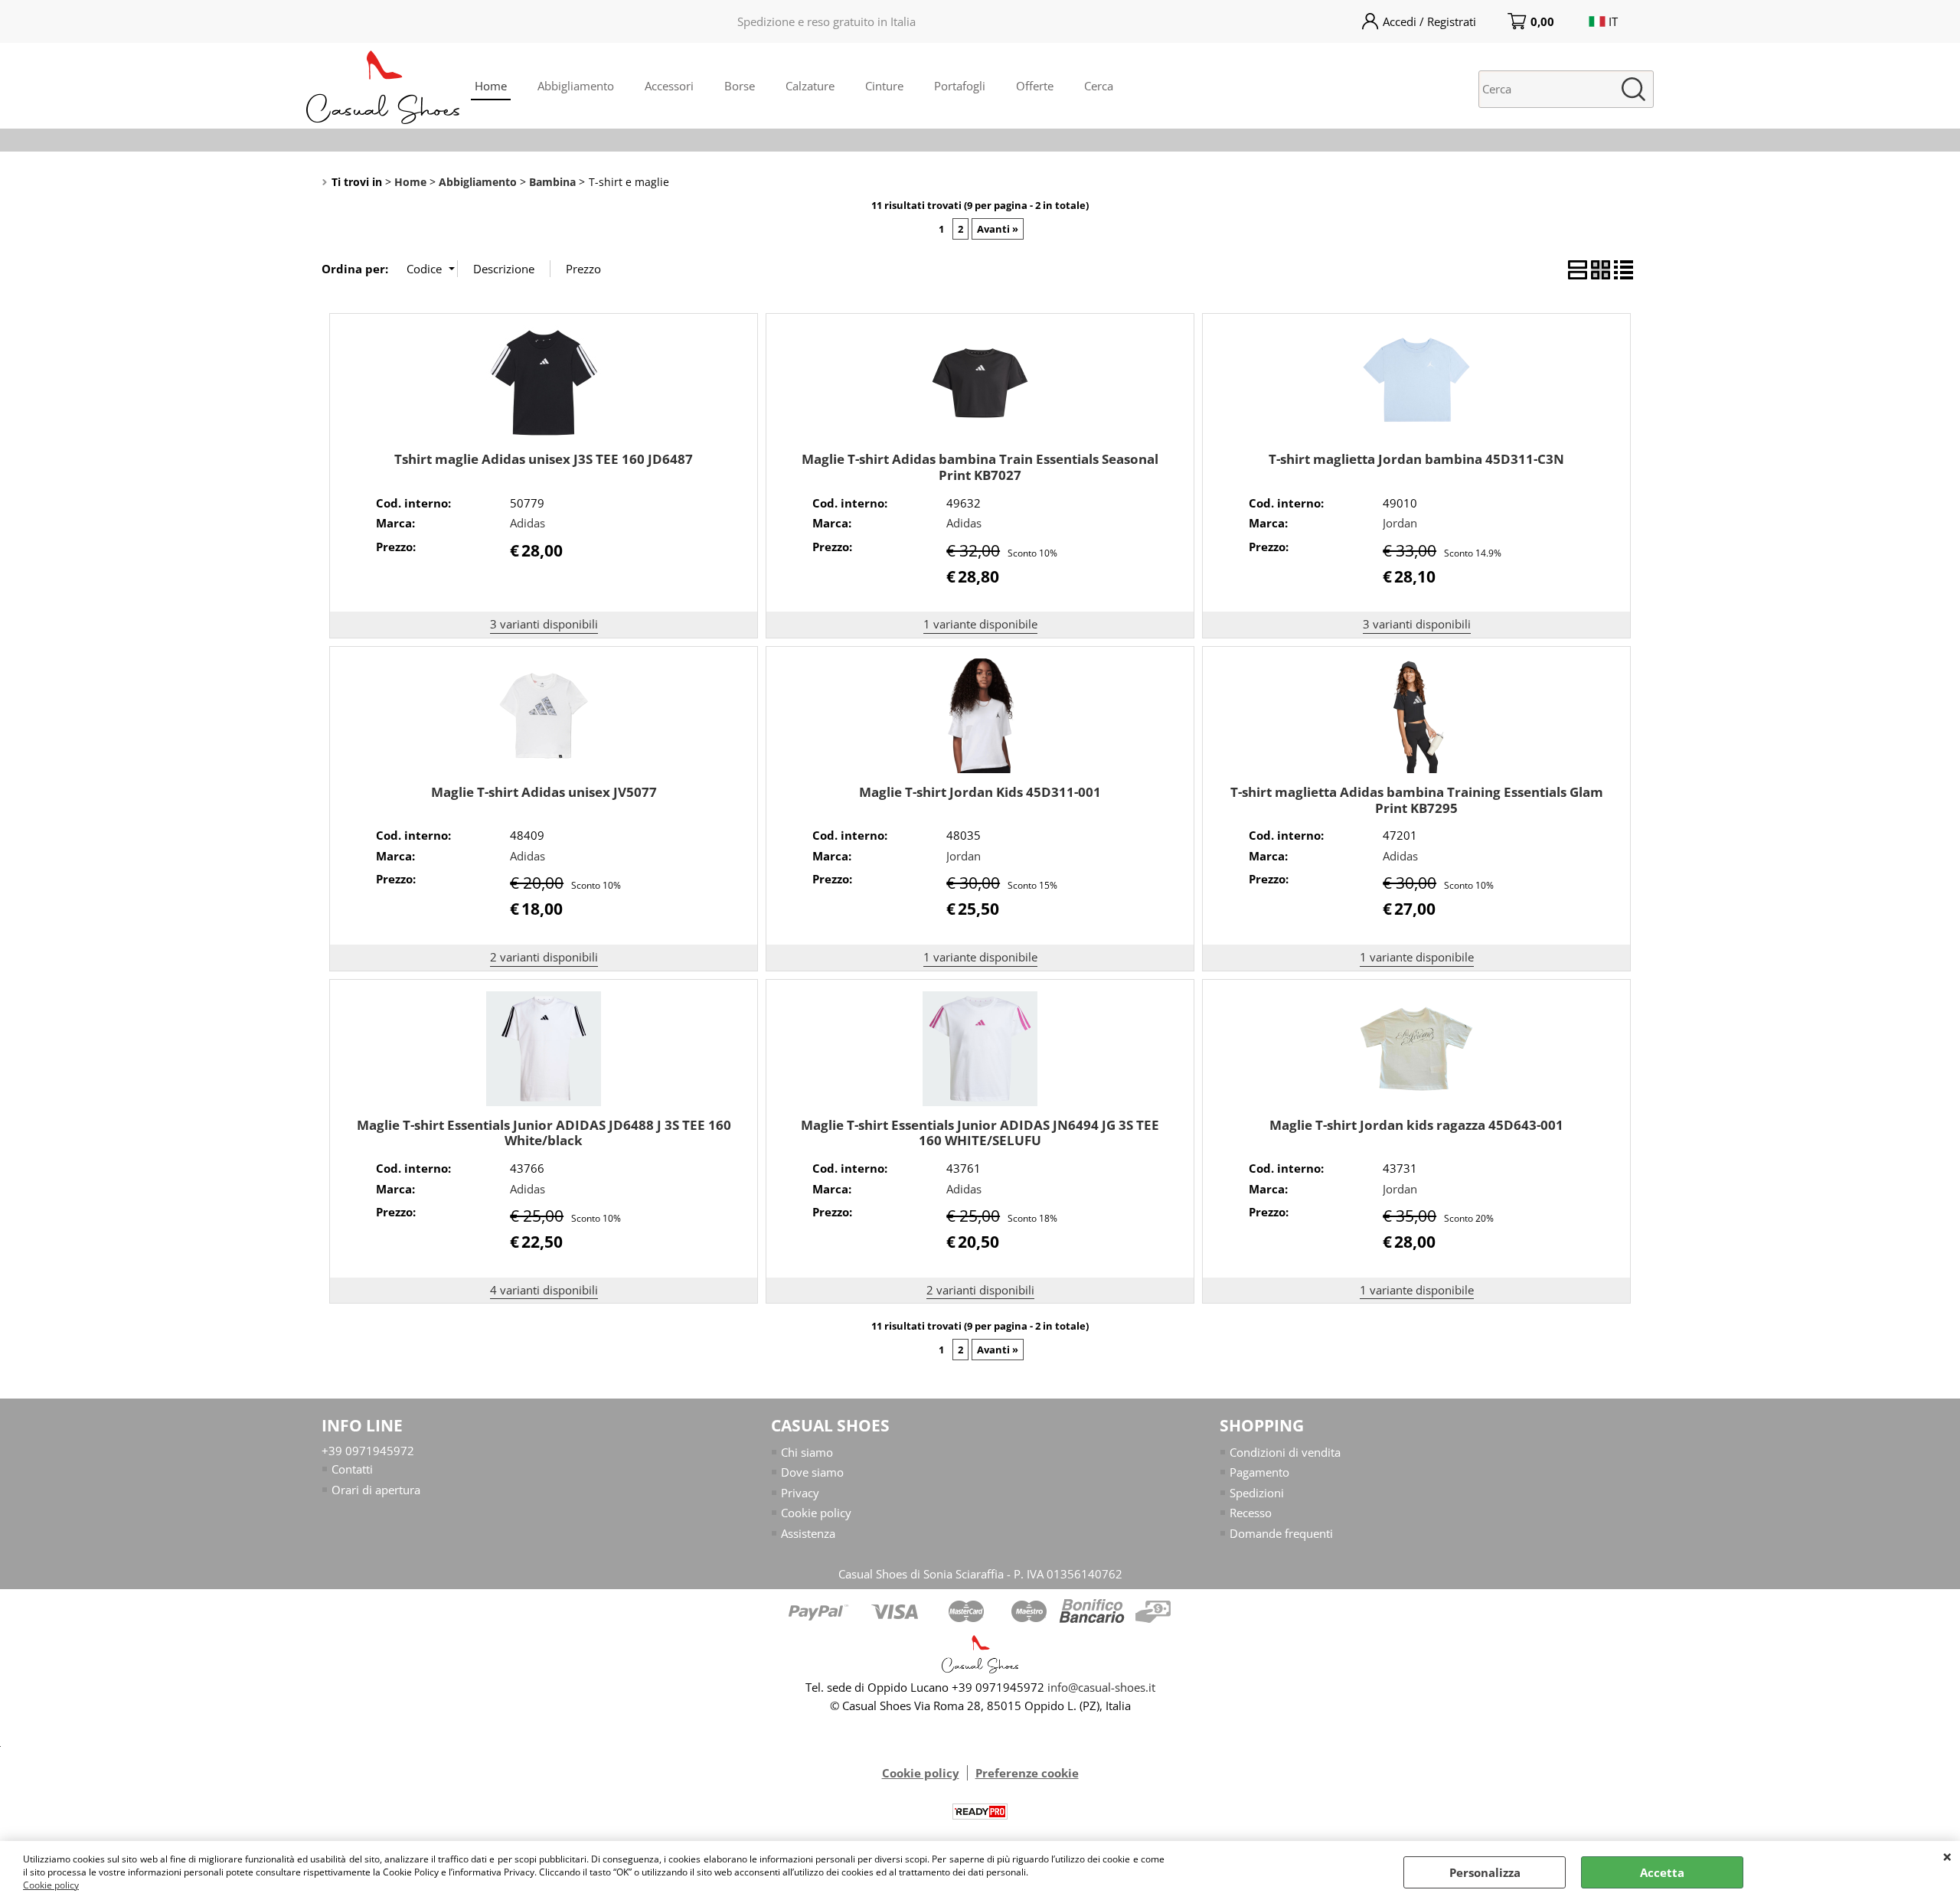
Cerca (1099, 86)
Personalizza (1485, 1872)
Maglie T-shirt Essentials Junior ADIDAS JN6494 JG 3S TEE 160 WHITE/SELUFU (980, 1133)
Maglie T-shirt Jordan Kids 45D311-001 (980, 792)
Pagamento (1259, 1472)
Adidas (528, 523)
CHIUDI (1947, 1856)
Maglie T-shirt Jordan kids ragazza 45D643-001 (1416, 1125)
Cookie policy (51, 1885)
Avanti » (998, 229)
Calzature (810, 86)
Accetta (1662, 1872)
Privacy (800, 1493)
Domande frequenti (1281, 1533)
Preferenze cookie (1027, 1773)
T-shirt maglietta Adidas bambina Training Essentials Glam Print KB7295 (1417, 800)
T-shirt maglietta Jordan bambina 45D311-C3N (1416, 459)
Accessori (669, 86)
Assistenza (808, 1533)
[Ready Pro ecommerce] (980, 1812)
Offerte (1035, 86)
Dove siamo (812, 1472)
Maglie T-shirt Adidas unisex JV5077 (544, 792)
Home (491, 86)
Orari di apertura (376, 1490)
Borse (740, 86)
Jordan (1400, 523)
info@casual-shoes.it (1101, 1687)
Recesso (1251, 1513)
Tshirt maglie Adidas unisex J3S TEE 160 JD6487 (544, 459)
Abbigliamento (576, 86)
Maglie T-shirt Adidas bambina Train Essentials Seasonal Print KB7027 (980, 467)
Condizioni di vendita (1285, 1452)
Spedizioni (1257, 1493)
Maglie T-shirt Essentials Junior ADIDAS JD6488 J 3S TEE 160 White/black (544, 1133)
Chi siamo (807, 1452)
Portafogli (960, 86)
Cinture (884, 86)
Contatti (352, 1469)
